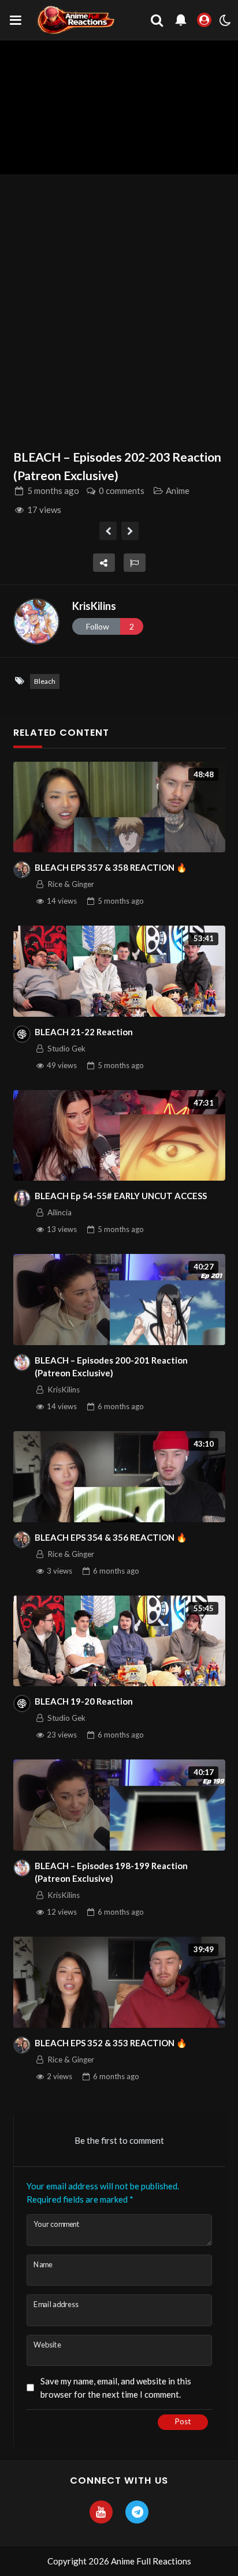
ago (53, 491)
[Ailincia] (22, 1198)
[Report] (135, 563)
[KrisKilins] (36, 621)
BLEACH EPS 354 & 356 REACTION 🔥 (111, 1537)
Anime (178, 491)
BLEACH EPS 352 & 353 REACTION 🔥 (111, 2043)
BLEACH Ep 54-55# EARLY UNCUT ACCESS (121, 1196)
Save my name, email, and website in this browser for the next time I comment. (116, 2388)
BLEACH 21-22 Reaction (84, 1032)
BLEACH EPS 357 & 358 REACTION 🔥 (111, 867)
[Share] (104, 563)
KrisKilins (94, 606)
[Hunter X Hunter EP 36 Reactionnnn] (108, 531)
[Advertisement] (119, 305)
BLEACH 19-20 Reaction (84, 1701)
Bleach (45, 681)
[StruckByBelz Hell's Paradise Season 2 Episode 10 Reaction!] (130, 531)
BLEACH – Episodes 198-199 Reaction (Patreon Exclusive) (111, 1872)
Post (183, 2421)
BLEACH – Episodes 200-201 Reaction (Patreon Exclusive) (111, 1367)
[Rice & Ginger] (22, 870)
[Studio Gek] (22, 1034)
